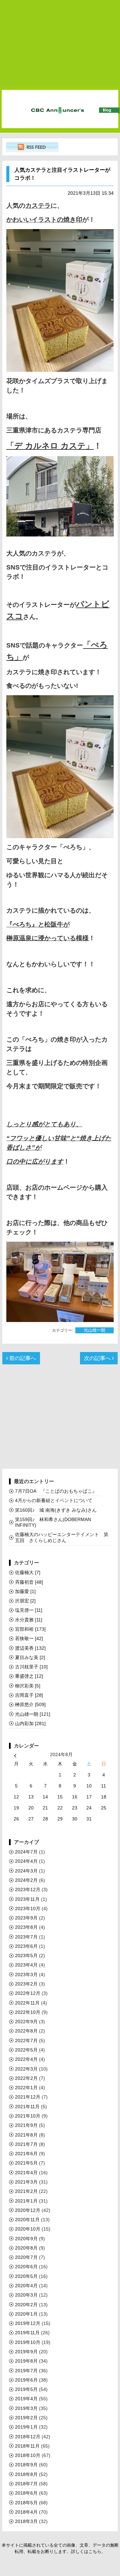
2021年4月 (26, 2173)
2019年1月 (26, 2427)
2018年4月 (26, 2512)
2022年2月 (26, 2078)
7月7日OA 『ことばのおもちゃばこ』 (58, 1491)
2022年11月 (27, 2003)
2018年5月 (26, 2503)
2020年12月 (28, 2210)
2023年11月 (27, 1899)
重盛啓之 (29, 1676)
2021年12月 (28, 2097)
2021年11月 (27, 2107)
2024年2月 (26, 1880)
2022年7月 (26, 2041)
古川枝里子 (31, 1667)
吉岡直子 (29, 1695)
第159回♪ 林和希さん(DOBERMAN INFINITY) (53, 1522)
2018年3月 (26, 2521)
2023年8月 (26, 1927)
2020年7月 (26, 2257)
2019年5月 (26, 2389)
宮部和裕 (30, 1629)
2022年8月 (26, 2031)
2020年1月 (26, 2314)
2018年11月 (27, 2446)
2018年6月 (26, 2493)
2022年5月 (26, 2050)
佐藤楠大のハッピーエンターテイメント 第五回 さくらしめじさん (62, 1537)
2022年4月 (26, 2059)
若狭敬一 (29, 1638)
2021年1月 (26, 2201)
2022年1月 (26, 2088)
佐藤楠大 (28, 1572)
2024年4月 (26, 1861)
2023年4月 (26, 1965)
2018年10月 (28, 2455)
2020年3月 (26, 2295)
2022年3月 (26, 2069)
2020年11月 (27, 2220)
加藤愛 (25, 1591)
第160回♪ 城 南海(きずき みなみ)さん (56, 1510)
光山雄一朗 (94, 1330)
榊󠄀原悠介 (30, 1704)
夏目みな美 (30, 1657)
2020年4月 (26, 2286)
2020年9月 (26, 2239)
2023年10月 (28, 1908)
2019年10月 (28, 2342)
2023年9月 (26, 1918)
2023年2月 (26, 1984)
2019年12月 (28, 2323)
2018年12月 (28, 2437)
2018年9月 (26, 2465)
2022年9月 (26, 2022)
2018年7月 (26, 2484)
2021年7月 (26, 2144)
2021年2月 (26, 2191)
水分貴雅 (29, 1620)
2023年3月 (26, 1975)
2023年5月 (26, 1956)
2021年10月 (28, 2116)
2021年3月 (26, 2182)
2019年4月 (26, 2399)
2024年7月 (26, 1852)
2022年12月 (28, 1993)
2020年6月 (26, 2267)
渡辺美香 (30, 1648)
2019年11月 (27, 2333)
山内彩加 (30, 1723)
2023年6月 (26, 1946)
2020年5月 (26, 2276)
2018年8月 (26, 2474)
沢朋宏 (25, 1601)
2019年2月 (26, 2418)
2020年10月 (28, 2229)
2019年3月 (26, 2408)
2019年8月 (26, 2361)
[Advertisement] (60, 44)
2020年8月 (26, 2248)
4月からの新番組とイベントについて (54, 1500)
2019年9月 (26, 2352)
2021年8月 (26, 2135)
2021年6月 (26, 2154)
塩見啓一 (29, 1610)
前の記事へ (22, 1358)
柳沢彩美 (28, 1686)
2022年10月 (28, 2012)
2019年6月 (26, 2380)
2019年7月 (26, 2371)
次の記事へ (98, 1358)
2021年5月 (26, 2163)
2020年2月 (26, 2305)
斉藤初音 (29, 1582)
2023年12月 (28, 1889)
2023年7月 (26, 1937)
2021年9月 (26, 2125)
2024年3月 (26, 1871)
